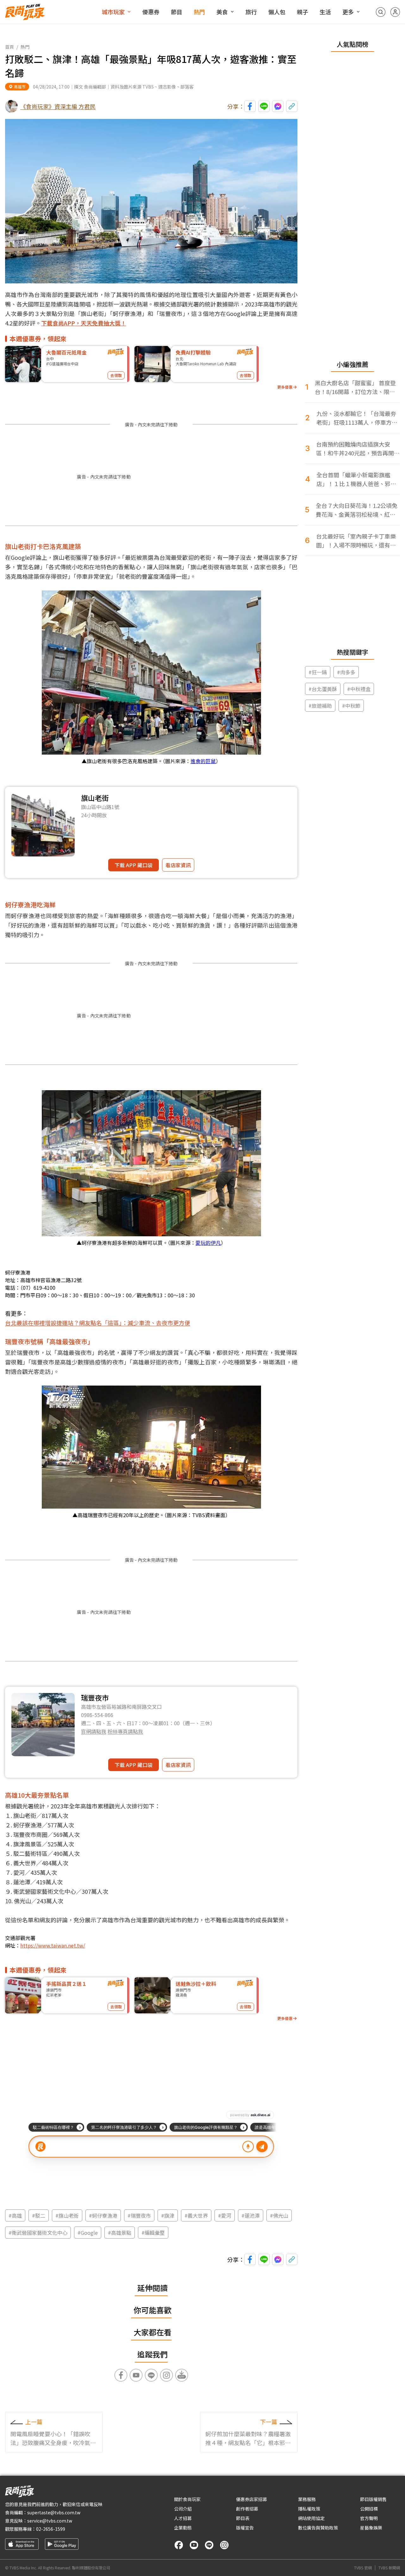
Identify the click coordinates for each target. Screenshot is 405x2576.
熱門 (199, 12)
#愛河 (225, 2215)
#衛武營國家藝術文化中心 (38, 2233)
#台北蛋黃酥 (323, 689)
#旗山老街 (67, 2215)
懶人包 (277, 12)
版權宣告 (245, 2528)
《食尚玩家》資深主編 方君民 (58, 106)
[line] (209, 2545)
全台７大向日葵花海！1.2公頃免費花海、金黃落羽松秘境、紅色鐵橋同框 (357, 510)
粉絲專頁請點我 (125, 1731)
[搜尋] (381, 12)
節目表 (243, 2518)
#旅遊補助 (320, 706)
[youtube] (194, 2545)
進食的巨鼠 (203, 761)
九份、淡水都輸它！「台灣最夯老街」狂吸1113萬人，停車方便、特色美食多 (356, 418)
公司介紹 (183, 2509)
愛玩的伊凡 (208, 1243)
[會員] (395, 12)
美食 (222, 12)
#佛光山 (279, 2215)
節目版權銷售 (373, 2499)
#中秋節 (351, 706)
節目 (177, 12)
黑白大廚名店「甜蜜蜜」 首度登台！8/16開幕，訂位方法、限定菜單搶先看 (355, 387)
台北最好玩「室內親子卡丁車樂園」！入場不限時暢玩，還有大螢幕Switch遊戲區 (356, 541)
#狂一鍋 (318, 672)
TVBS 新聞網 (389, 2568)
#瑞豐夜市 (139, 2215)
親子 (302, 12)
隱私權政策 (309, 2509)
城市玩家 (113, 12)
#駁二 (39, 2215)
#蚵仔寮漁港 (103, 2215)
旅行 (251, 12)
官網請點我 (94, 1731)
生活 (325, 12)
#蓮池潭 (251, 2215)
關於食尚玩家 (187, 2499)
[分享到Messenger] (278, 106)
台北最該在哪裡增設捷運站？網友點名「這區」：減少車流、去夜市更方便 (98, 1323)
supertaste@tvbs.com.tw (54, 2512)
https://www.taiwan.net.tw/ (53, 1945)
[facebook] (179, 2545)
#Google (88, 2233)
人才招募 (183, 2518)
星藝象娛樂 (371, 2528)
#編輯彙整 (153, 2233)
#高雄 (15, 2215)
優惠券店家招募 (252, 2499)
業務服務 (307, 2499)
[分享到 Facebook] (250, 106)
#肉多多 (346, 672)
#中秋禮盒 (359, 689)
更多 (348, 12)
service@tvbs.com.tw (50, 2521)
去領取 (116, 375)
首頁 (9, 47)
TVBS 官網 (363, 2568)
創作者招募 (247, 2509)
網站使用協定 (311, 2518)
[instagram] (224, 2545)
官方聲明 (369, 2518)
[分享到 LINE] (264, 106)
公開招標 (369, 2509)
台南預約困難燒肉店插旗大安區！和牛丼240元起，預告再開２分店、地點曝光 (358, 449)
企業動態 (183, 2528)
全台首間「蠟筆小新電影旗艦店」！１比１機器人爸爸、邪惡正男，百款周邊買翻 (356, 479)
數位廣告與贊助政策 (318, 2528)
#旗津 (168, 2215)
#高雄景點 (120, 2233)
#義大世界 (196, 2215)
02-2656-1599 (51, 2529)
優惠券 (151, 12)
